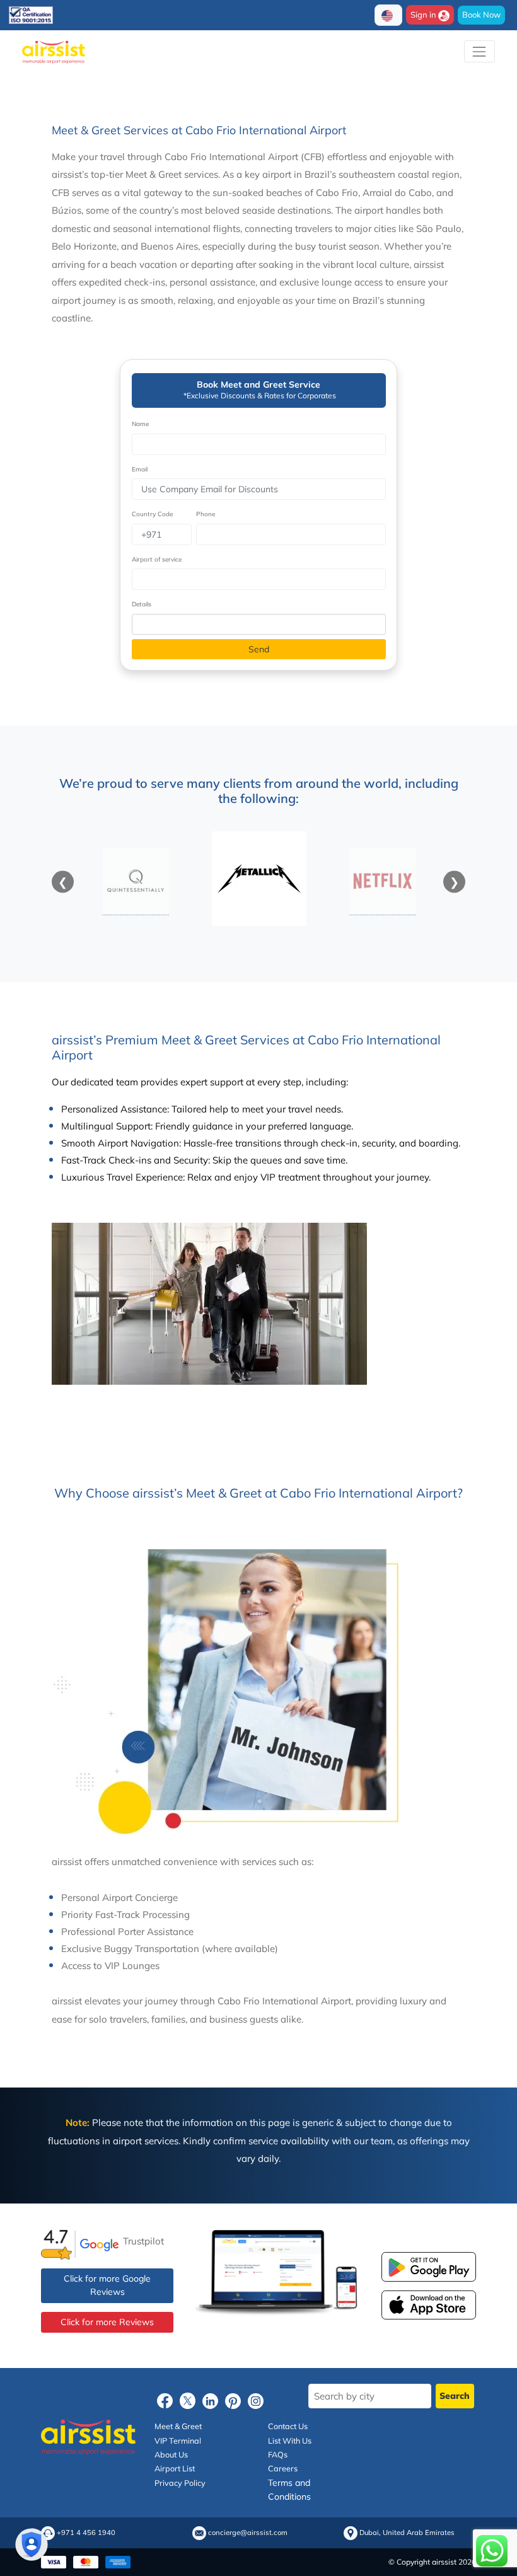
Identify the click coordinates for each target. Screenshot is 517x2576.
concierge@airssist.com (248, 2533)
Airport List (175, 2468)
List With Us (290, 2440)
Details (142, 604)
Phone (206, 514)
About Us (171, 2454)
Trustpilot (143, 2240)
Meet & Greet (178, 2426)
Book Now (481, 14)
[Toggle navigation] (479, 51)
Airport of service (157, 559)
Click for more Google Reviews (107, 2285)
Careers (283, 2468)
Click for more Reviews (107, 2322)
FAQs (278, 2454)
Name (140, 424)
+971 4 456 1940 (86, 2533)
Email (140, 469)
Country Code (152, 514)
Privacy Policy (180, 2483)
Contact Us (288, 2426)
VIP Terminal (178, 2440)
